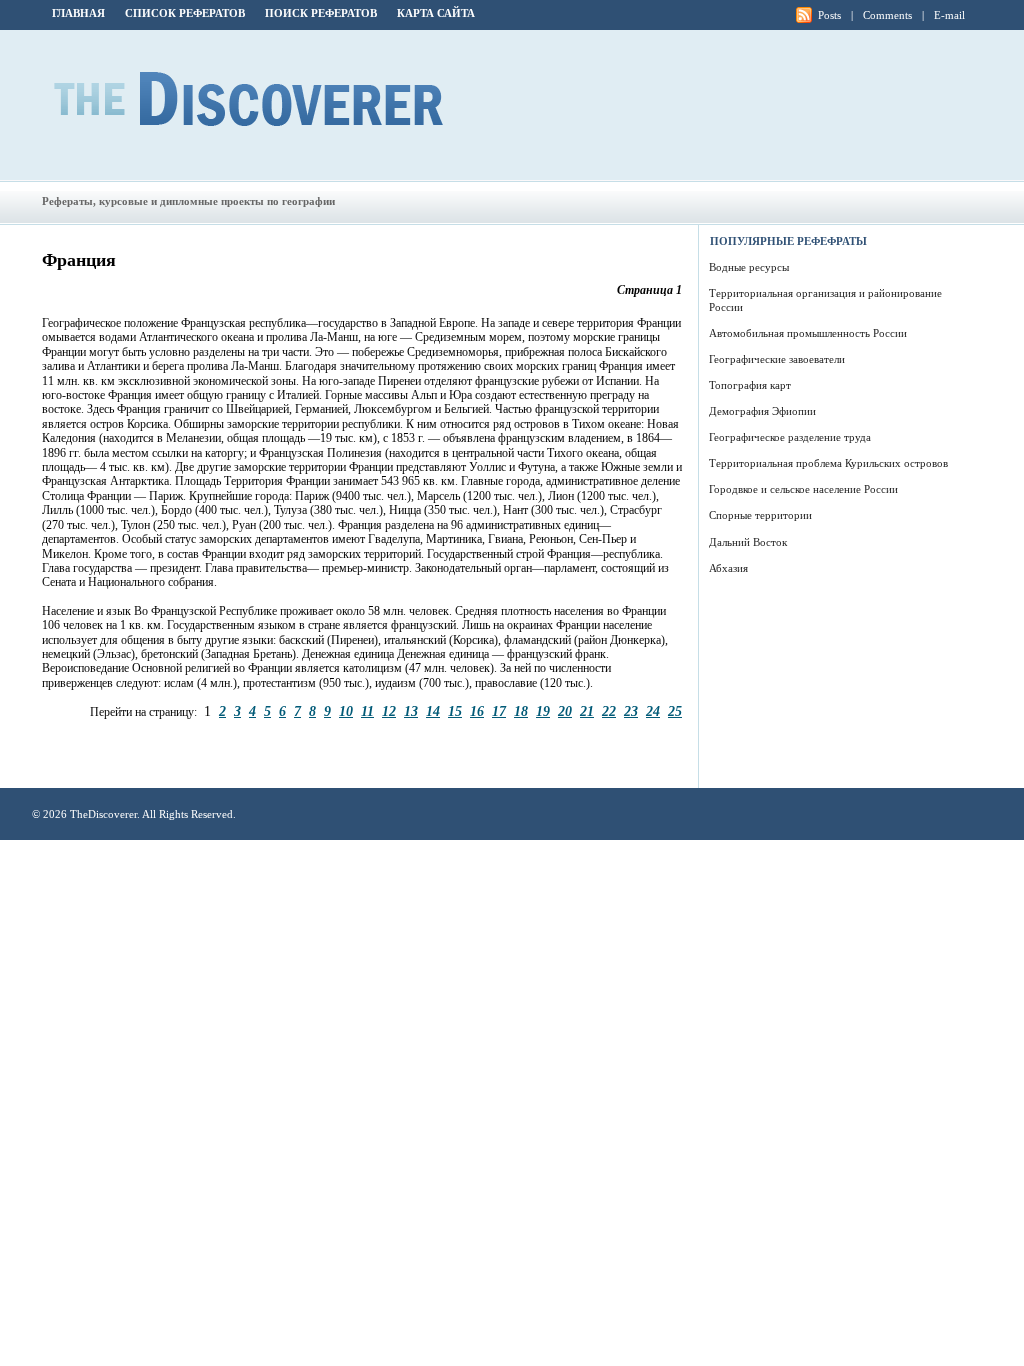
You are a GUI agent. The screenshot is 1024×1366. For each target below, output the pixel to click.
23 (631, 711)
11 (367, 711)
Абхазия (728, 568)
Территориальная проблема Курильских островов (828, 463)
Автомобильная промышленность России (808, 333)
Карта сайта (436, 13)
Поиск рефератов (321, 13)
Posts (829, 15)
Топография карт (750, 385)
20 (565, 711)
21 (587, 711)
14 (433, 711)
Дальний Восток (748, 542)
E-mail (949, 15)
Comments (887, 15)
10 (346, 711)
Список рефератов (185, 13)
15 (455, 711)
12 (389, 711)
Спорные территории (760, 515)
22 (609, 711)
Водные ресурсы (749, 267)
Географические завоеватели (777, 359)
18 (521, 711)
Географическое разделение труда (790, 437)
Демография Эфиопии (762, 411)
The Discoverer (248, 99)
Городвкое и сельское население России (803, 489)
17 (499, 711)
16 (477, 711)
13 (411, 711)
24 (653, 711)
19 (543, 711)
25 (675, 711)
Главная (78, 13)
